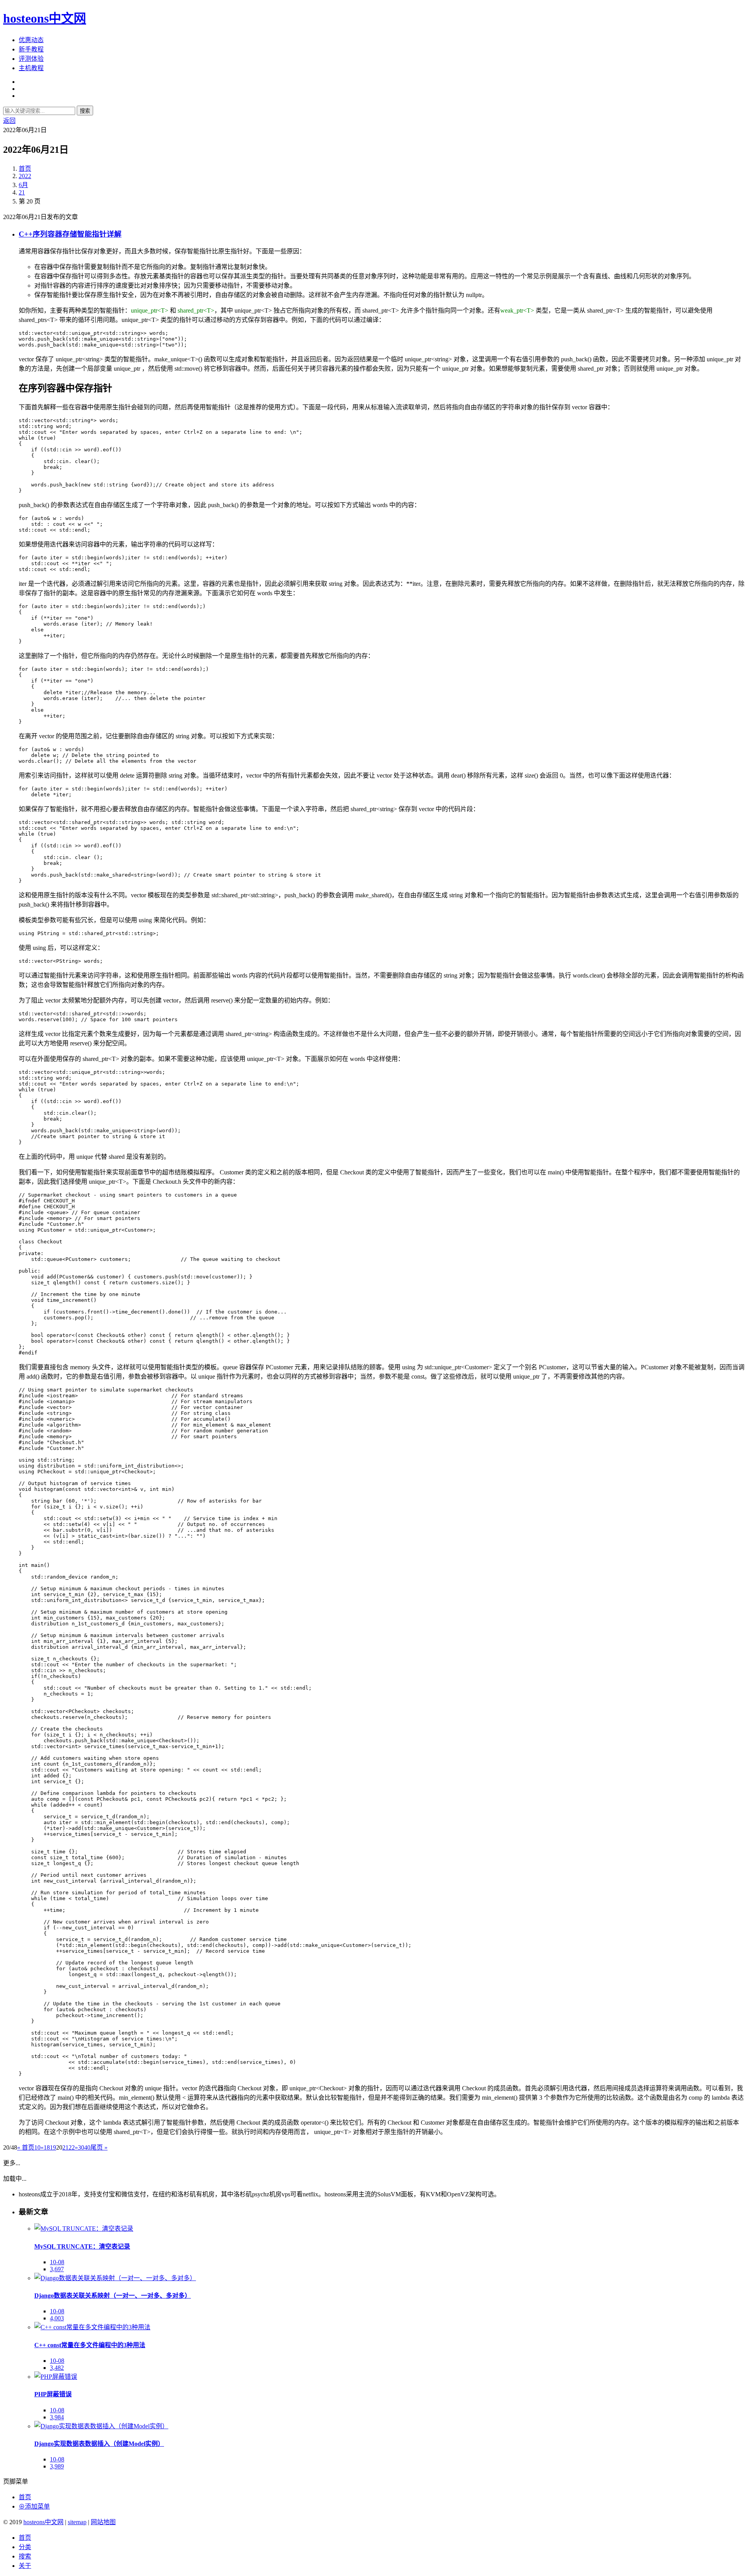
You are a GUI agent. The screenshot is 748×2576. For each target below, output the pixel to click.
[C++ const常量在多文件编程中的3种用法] (92, 2327)
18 (47, 2147)
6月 (23, 185)
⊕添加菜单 (34, 2506)
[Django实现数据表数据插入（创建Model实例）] (101, 2426)
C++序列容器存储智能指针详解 (70, 234)
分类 (25, 2547)
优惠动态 (31, 40)
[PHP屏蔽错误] (56, 2377)
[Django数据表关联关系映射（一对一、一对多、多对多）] (115, 2278)
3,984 (57, 2417)
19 (53, 2147)
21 (22, 192)
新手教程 (31, 49)
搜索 (85, 111)
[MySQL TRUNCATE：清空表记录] (84, 2229)
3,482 (57, 2368)
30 (81, 2147)
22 (72, 2147)
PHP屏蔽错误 (53, 2394)
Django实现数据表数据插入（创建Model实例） (99, 2444)
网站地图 (103, 2522)
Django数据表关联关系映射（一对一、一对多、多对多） (113, 2296)
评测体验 (31, 59)
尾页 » (99, 2147)
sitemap (77, 2522)
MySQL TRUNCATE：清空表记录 (82, 2246)
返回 (9, 121)
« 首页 (26, 2147)
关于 (25, 2566)
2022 (25, 176)
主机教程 (31, 68)
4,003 (57, 2318)
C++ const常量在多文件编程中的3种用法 (90, 2345)
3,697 (57, 2269)
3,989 (57, 2466)
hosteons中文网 (45, 18)
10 (37, 2147)
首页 (25, 169)
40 (87, 2147)
